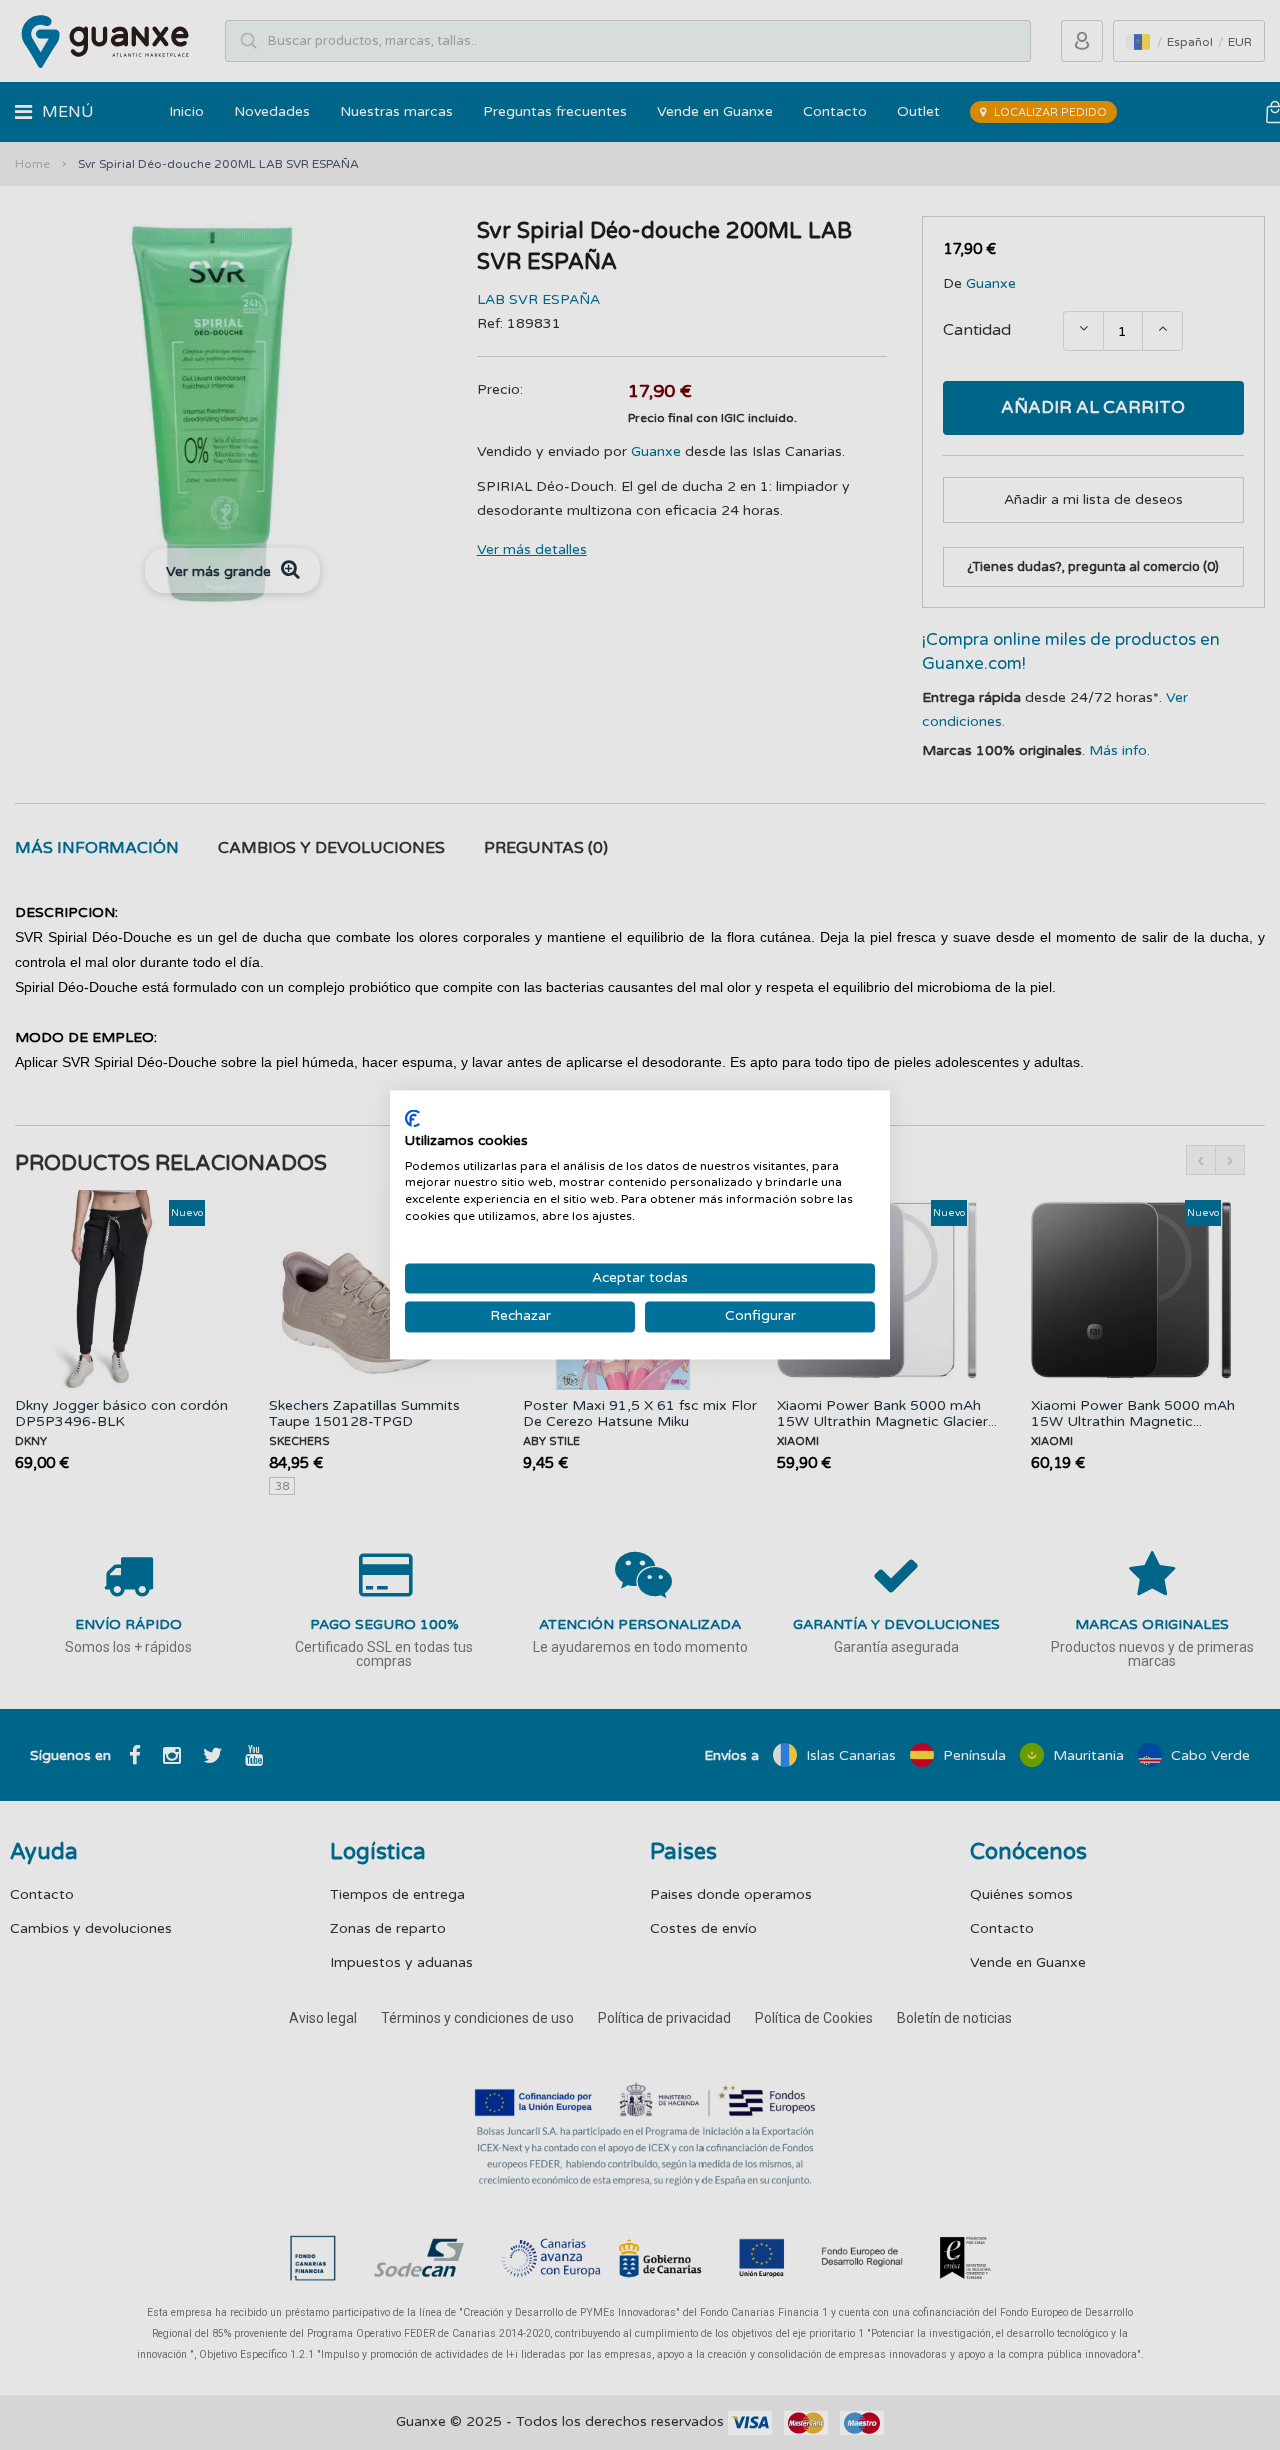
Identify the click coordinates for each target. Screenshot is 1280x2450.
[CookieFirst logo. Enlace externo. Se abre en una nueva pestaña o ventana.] (412, 1118)
